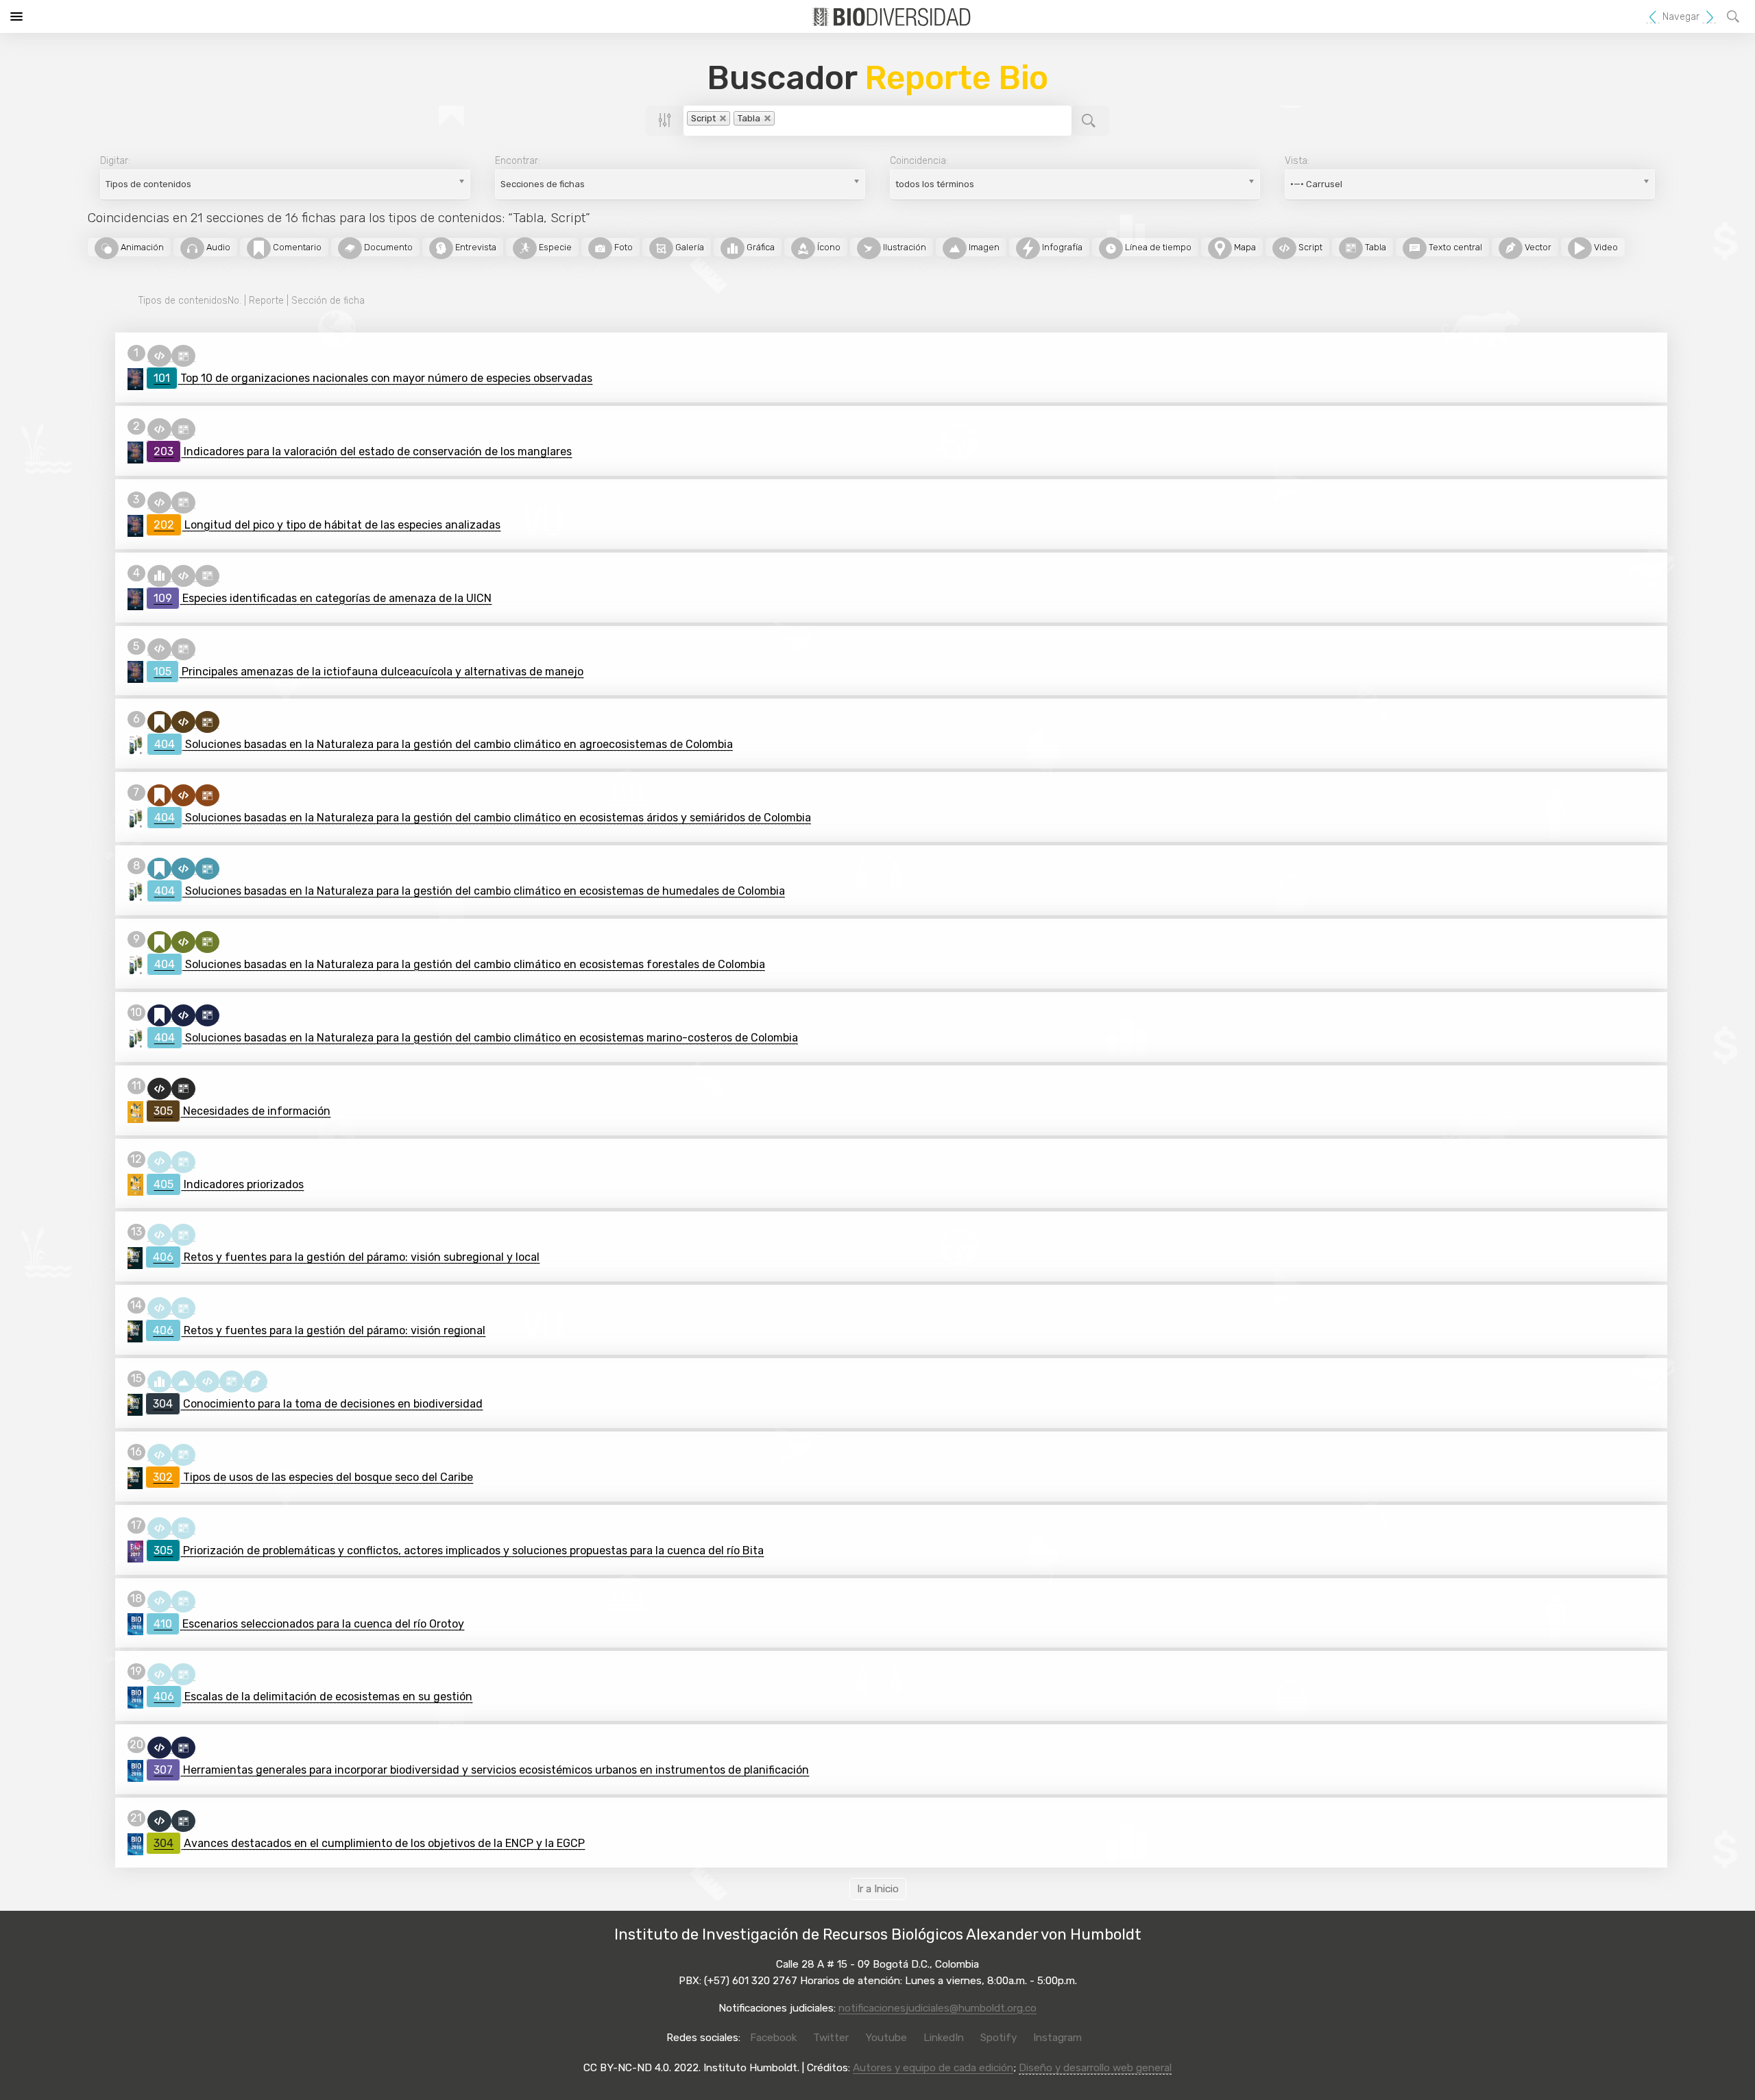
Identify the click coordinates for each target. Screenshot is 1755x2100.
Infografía (1061, 247)
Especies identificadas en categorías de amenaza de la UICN (323, 598)
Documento (387, 247)
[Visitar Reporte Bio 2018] (135, 1257)
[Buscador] (1735, 16)
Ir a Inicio (878, 1889)
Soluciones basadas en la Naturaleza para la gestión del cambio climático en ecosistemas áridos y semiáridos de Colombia (483, 818)
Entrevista (475, 247)
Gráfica (760, 247)
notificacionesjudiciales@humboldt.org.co (937, 2008)
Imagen (983, 247)
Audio (217, 247)
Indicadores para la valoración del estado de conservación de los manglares (363, 451)
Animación (141, 247)
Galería (689, 247)
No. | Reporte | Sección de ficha (252, 301)
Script (1309, 247)
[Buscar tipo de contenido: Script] (159, 355)
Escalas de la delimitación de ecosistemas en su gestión (313, 1697)
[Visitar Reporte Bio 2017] (135, 1551)
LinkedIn (944, 2038)
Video (1605, 247)
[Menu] (16, 16)
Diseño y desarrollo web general (1095, 2068)
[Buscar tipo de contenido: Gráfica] (159, 575)
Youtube (886, 2038)
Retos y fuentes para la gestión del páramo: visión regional (319, 1330)
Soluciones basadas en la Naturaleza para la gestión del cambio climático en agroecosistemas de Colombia (444, 744)
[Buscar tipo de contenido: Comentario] (159, 722)
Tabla (1375, 247)
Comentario (296, 247)
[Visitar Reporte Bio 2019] (135, 1111)
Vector (1537, 247)
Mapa (1244, 247)
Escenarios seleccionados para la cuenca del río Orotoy (309, 1624)
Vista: (1297, 161)
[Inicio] (1653, 17)
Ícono (828, 247)
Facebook (773, 2038)
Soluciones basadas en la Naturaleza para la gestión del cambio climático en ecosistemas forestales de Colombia (460, 964)
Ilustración (904, 247)
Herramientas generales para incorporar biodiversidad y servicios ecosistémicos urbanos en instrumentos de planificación (481, 1770)
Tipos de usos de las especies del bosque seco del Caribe (313, 1477)
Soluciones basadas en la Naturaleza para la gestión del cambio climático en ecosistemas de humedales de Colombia (470, 891)
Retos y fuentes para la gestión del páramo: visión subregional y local (346, 1257)
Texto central (1454, 247)
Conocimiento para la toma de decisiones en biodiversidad (318, 1404)
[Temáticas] (1709, 17)
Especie (554, 247)
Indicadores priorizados (229, 1184)
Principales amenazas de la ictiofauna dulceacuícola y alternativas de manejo (368, 672)
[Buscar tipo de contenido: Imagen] (183, 1381)
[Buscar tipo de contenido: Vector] (255, 1381)
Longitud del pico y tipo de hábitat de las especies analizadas (327, 525)
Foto (622, 247)
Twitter (831, 2038)
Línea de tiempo (1157, 247)
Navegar (1681, 17)
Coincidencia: (919, 161)
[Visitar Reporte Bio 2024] (135, 378)
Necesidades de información (242, 1111)
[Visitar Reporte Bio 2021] (136, 745)
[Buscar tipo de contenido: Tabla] (183, 355)
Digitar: (115, 161)
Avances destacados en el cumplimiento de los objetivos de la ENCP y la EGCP (369, 1843)
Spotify (998, 2038)
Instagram (1057, 2038)
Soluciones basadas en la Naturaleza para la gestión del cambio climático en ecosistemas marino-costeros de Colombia (476, 1038)
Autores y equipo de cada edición (933, 2068)
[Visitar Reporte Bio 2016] (135, 1624)
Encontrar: (518, 161)
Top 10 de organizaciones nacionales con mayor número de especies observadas (373, 378)
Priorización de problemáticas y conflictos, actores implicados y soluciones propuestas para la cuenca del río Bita (459, 1550)
